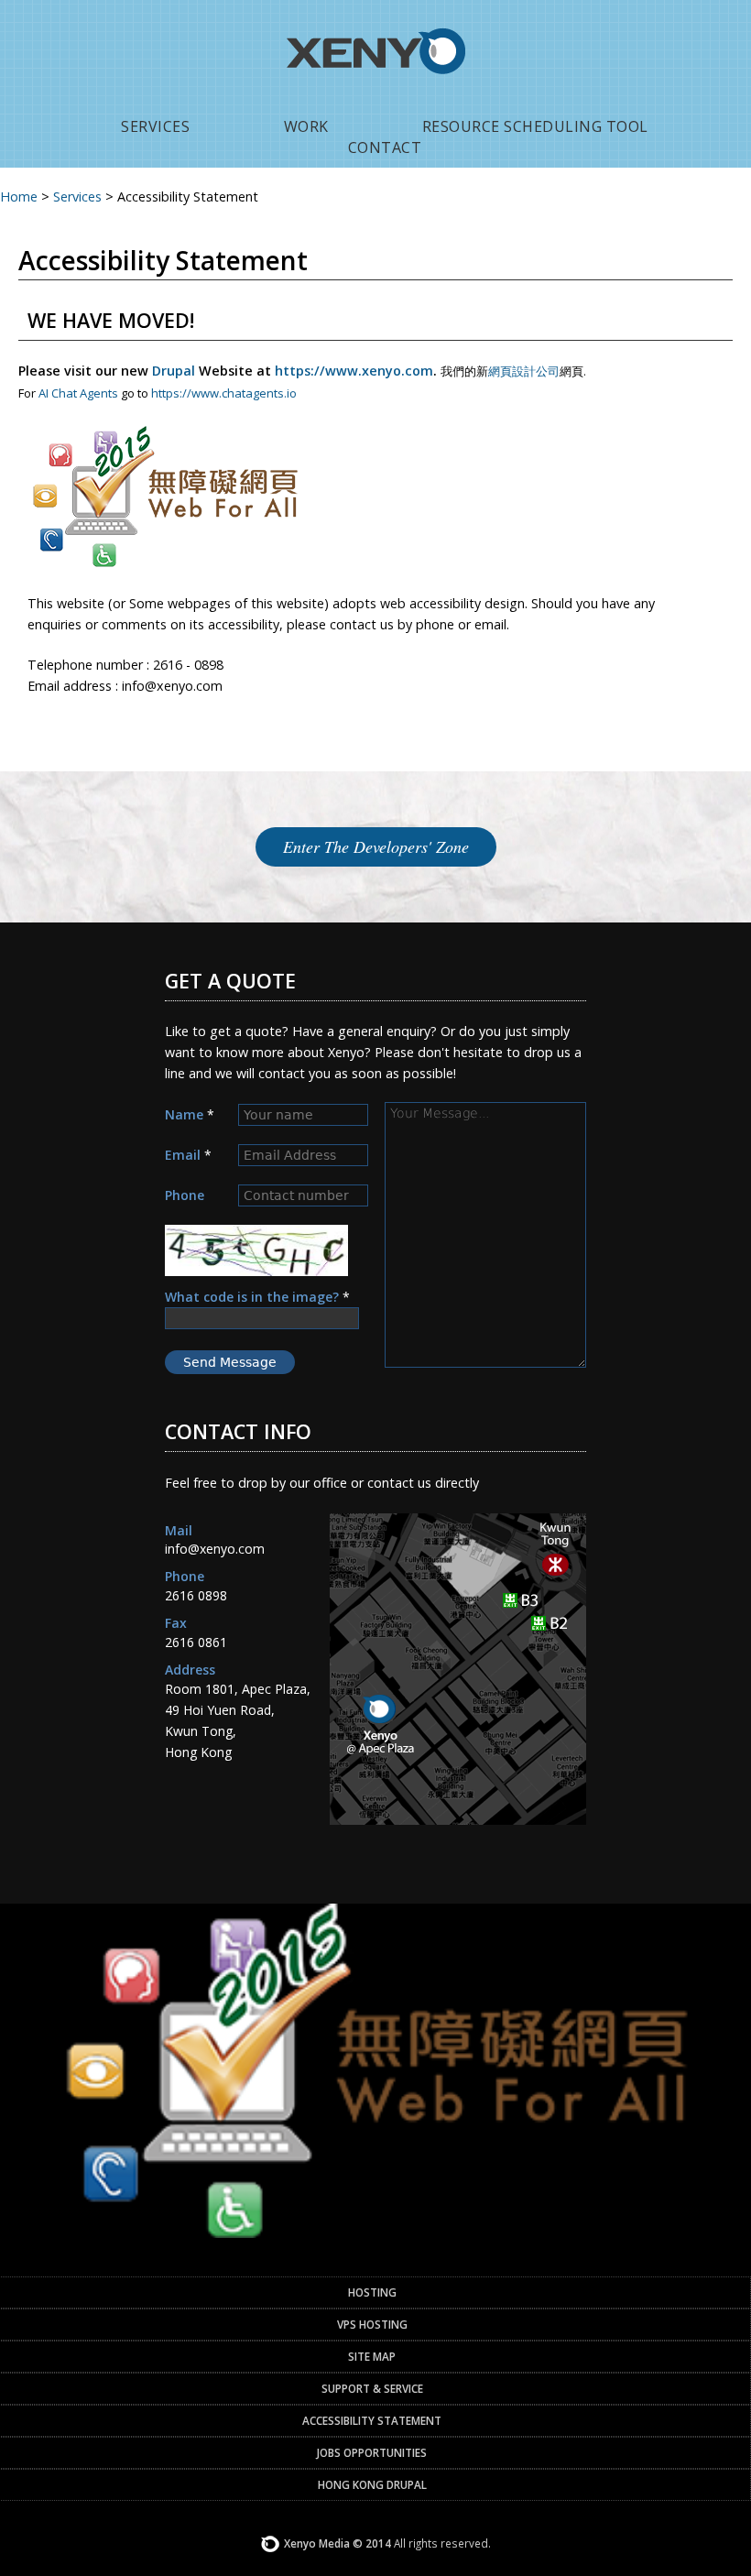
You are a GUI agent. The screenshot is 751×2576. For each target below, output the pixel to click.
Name (190, 1114)
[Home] (376, 97)
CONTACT (385, 147)
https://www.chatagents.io (224, 393)
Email (188, 1155)
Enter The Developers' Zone (376, 846)
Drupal (174, 371)
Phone (185, 1195)
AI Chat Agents (78, 393)
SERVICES (155, 126)
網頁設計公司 (524, 371)
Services (77, 196)
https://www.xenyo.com (354, 371)
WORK (306, 126)
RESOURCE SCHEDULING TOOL (535, 126)
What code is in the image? (257, 1297)
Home (19, 196)
